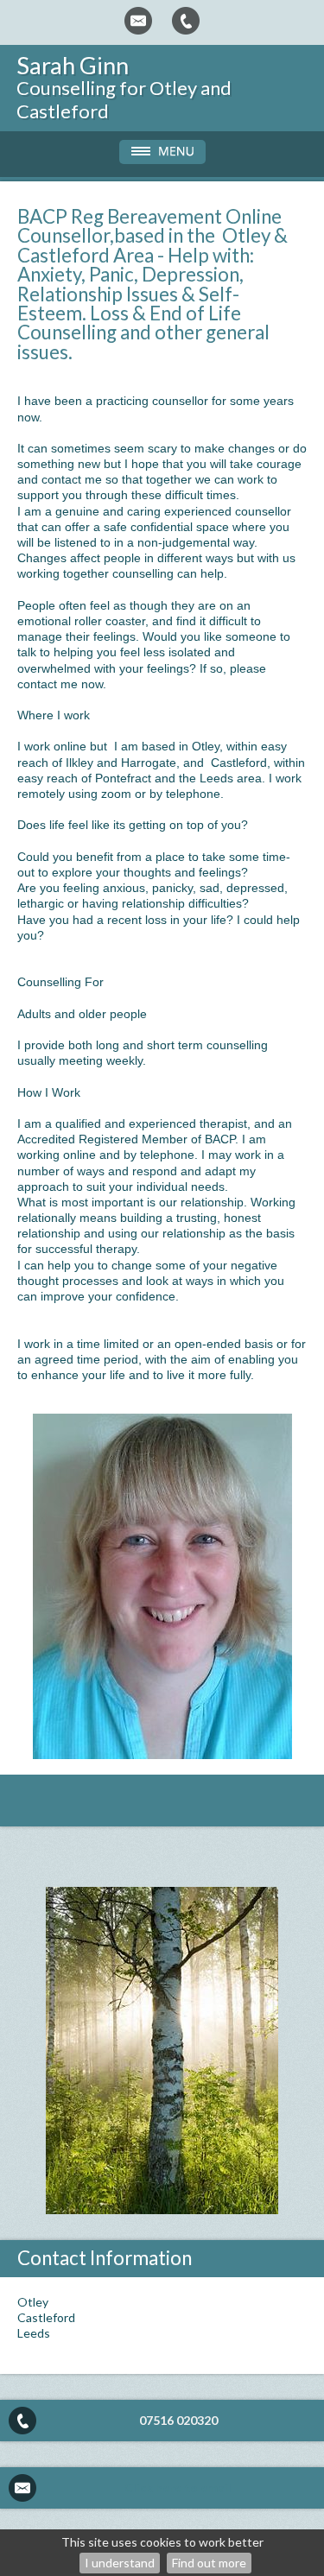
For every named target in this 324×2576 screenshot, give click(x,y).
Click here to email (178, 2487)
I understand (120, 2563)
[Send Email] (138, 21)
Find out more (209, 2563)
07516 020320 (178, 2420)
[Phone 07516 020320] (186, 21)
